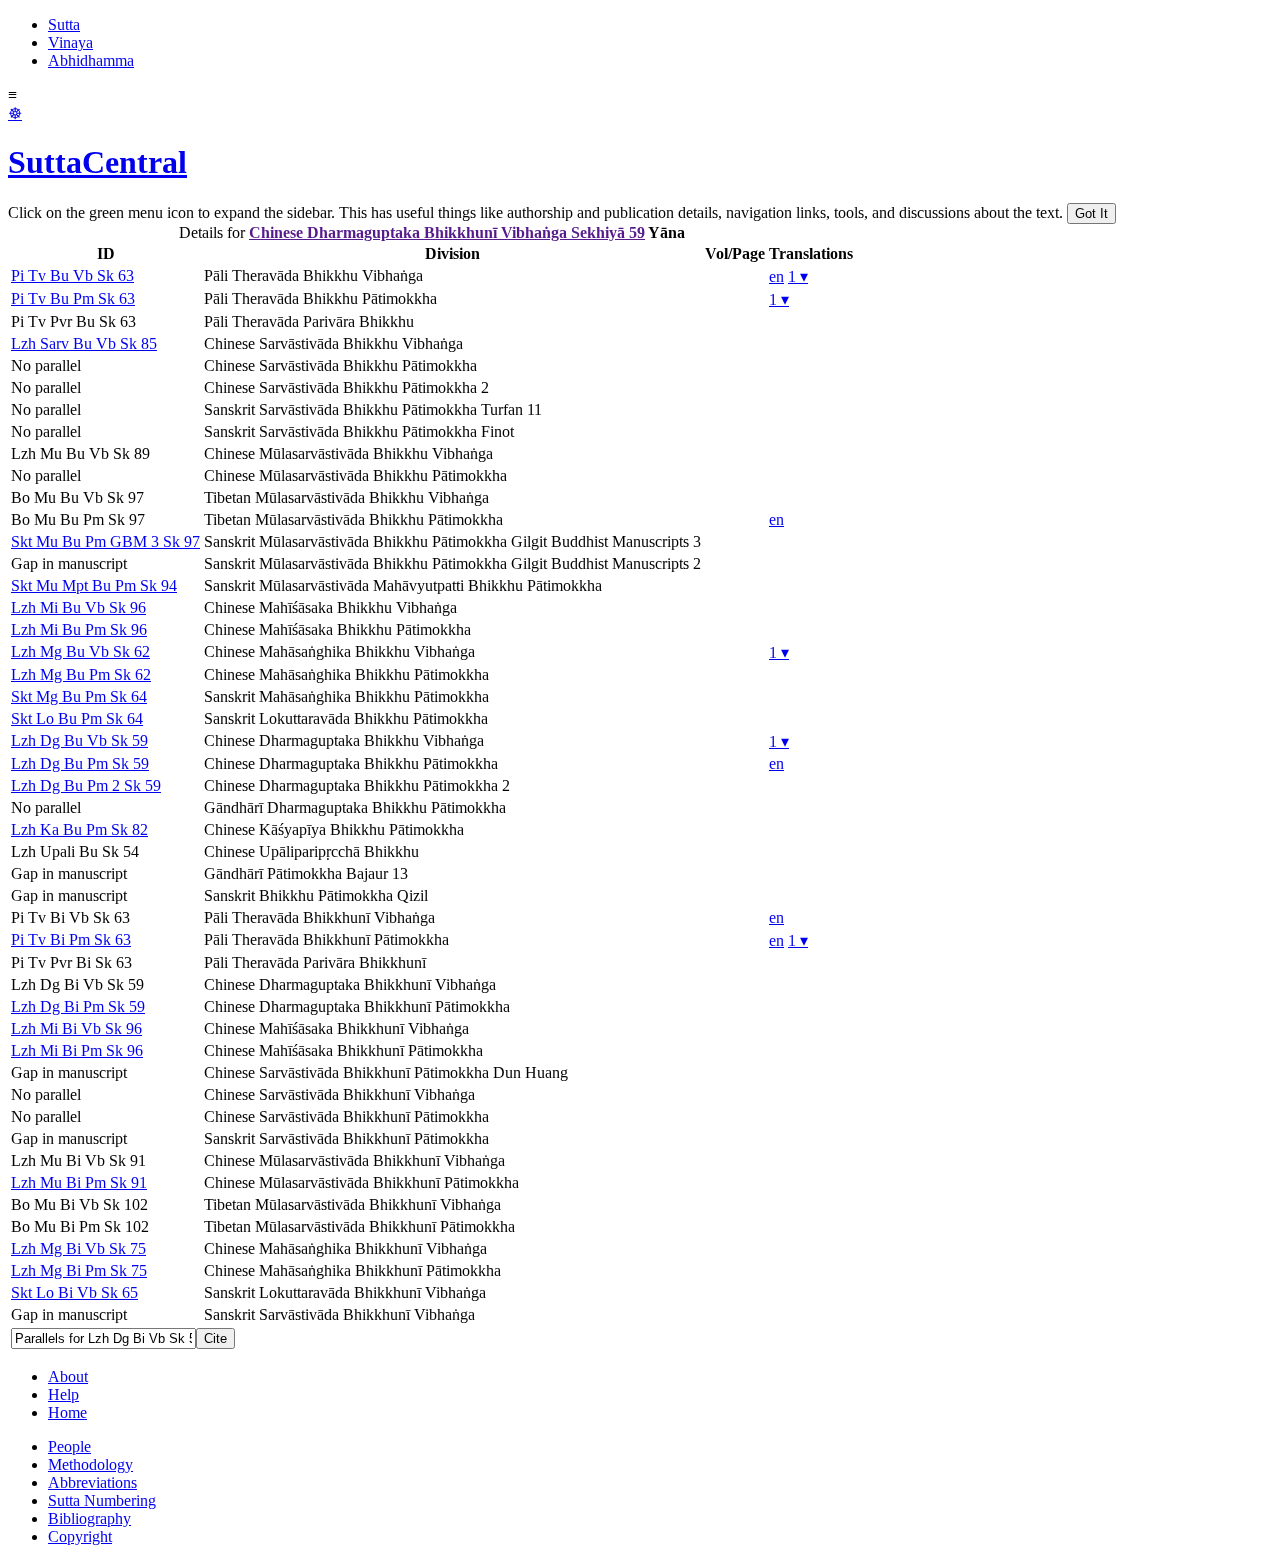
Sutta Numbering (102, 1500)
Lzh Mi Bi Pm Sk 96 (77, 1050)
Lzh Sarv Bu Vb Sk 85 (84, 343)
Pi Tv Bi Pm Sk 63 (71, 939)
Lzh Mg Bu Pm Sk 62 (81, 674)
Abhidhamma (91, 60)
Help (63, 1394)
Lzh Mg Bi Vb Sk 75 (78, 1248)
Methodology (90, 1464)
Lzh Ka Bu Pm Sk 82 (79, 829)
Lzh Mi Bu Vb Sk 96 (78, 607)
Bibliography (89, 1518)
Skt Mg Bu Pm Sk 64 (79, 696)
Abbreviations (92, 1482)
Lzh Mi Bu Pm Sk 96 (79, 629)
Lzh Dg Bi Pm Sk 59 (78, 1006)
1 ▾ (798, 276)
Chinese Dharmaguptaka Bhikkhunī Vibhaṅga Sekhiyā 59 (447, 232)
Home (67, 1412)
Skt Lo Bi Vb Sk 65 (74, 1292)
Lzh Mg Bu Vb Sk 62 (80, 651)
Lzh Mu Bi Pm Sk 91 (79, 1182)
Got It (1091, 213)
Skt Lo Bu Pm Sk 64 (77, 718)
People (69, 1446)
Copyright (80, 1536)
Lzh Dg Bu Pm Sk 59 (80, 763)
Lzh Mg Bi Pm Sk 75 (79, 1270)
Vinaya (70, 42)
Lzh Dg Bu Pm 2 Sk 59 (86, 785)
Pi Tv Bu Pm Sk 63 (73, 298)
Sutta (64, 24)
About (68, 1376)
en (776, 276)
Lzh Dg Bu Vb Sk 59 (79, 740)
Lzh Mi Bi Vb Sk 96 (76, 1028)
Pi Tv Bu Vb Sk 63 (72, 275)
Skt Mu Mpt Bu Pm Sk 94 (94, 585)
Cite (215, 1338)
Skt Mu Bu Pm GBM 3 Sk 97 (105, 541)
